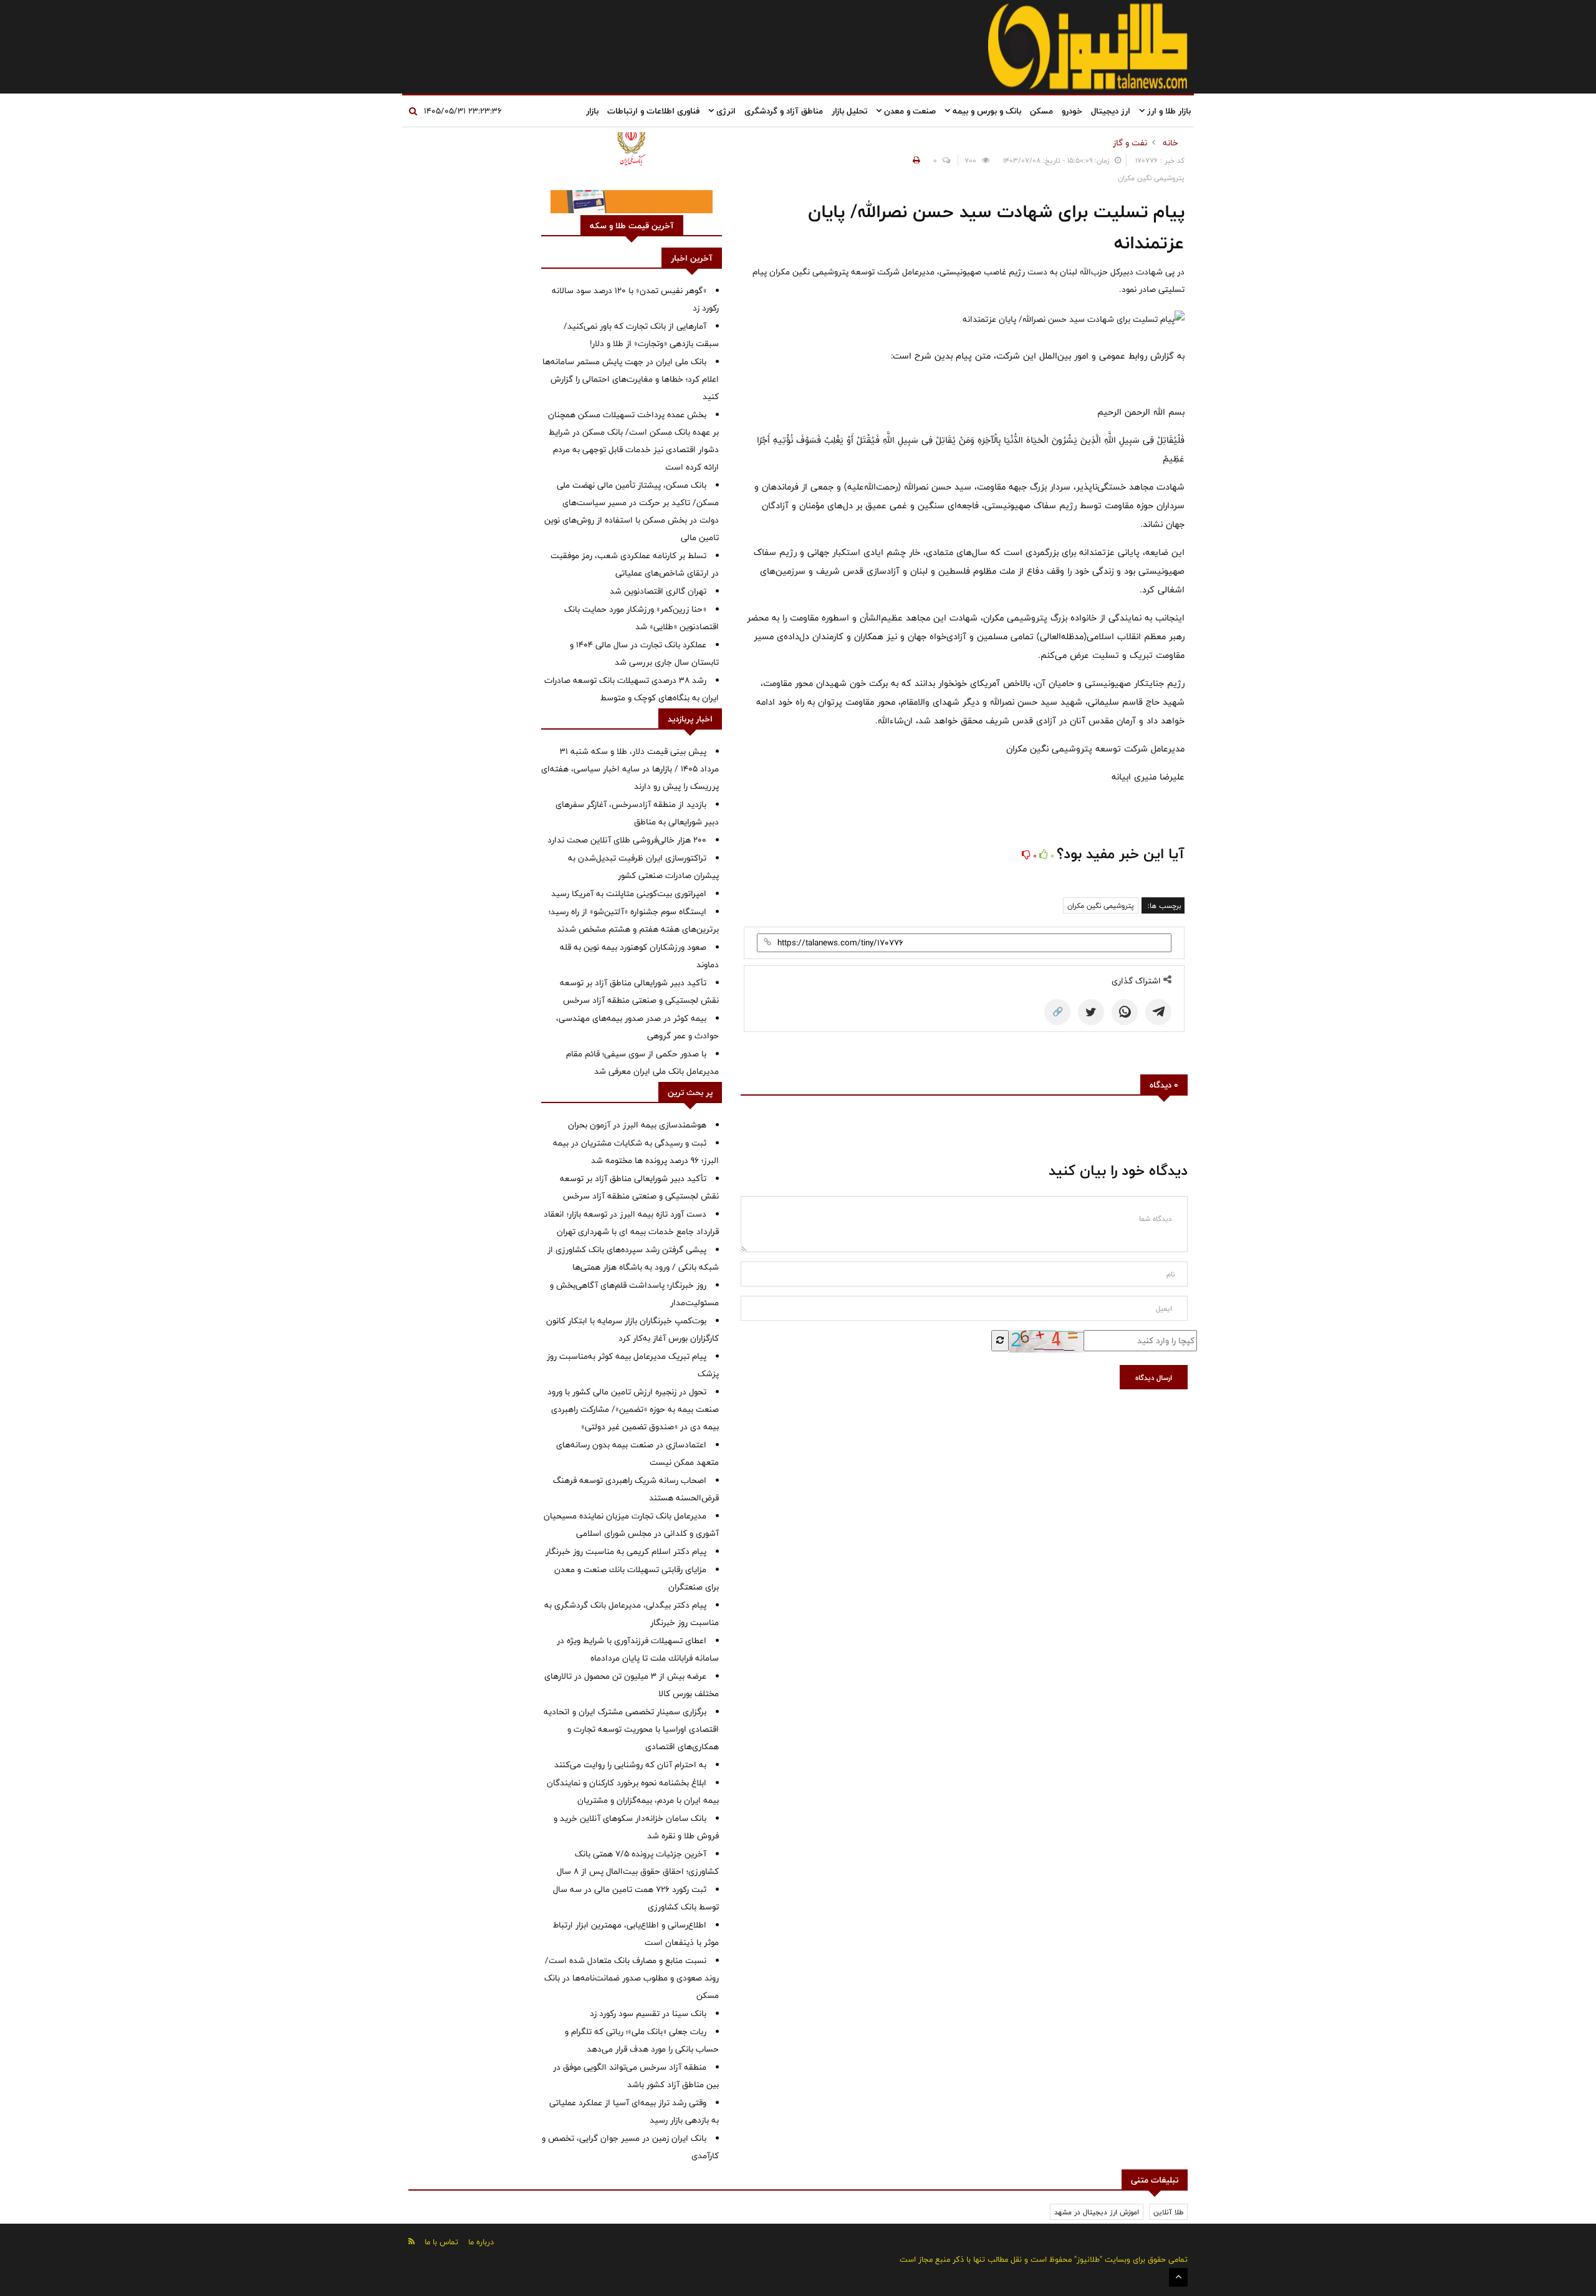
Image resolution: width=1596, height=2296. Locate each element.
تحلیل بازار (849, 111)
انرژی (725, 111)
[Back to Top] (1178, 2277)
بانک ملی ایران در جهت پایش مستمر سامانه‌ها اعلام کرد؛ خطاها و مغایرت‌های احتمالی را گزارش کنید (631, 379)
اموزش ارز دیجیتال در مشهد (1097, 2212)
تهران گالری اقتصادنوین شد (658, 591)
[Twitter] (1091, 1012)
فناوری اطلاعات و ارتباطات (653, 111)
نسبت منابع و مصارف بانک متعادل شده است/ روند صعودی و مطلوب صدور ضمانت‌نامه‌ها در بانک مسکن (632, 1978)
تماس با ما (441, 2242)
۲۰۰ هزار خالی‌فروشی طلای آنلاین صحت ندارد (627, 840)
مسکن (1041, 111)
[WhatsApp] (1125, 1012)
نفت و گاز (1130, 143)
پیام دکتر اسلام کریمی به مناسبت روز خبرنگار (626, 1551)
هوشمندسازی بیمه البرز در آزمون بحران (637, 1125)
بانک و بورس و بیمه (986, 111)
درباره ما (481, 2242)
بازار (592, 111)
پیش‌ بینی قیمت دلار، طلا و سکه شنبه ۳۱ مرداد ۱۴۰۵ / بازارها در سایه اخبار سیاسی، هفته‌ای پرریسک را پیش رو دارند (630, 769)
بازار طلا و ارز (1168, 111)
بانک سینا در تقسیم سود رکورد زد (648, 2014)
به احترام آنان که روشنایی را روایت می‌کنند (630, 1765)
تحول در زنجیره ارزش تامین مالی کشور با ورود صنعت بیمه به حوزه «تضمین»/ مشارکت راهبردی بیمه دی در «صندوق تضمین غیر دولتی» (633, 1409)
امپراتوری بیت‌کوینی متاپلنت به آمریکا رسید (629, 894)
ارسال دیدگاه (1154, 1377)
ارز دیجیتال (1111, 111)
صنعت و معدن (909, 111)
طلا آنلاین (1168, 2212)
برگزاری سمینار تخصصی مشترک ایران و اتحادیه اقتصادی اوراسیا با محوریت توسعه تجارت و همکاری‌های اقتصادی (631, 1729)
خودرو (1072, 111)
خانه (1171, 143)
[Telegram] (1158, 1012)
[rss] (411, 2241)
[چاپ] (915, 160)
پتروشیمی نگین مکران (1101, 905)
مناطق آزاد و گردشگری (784, 111)
